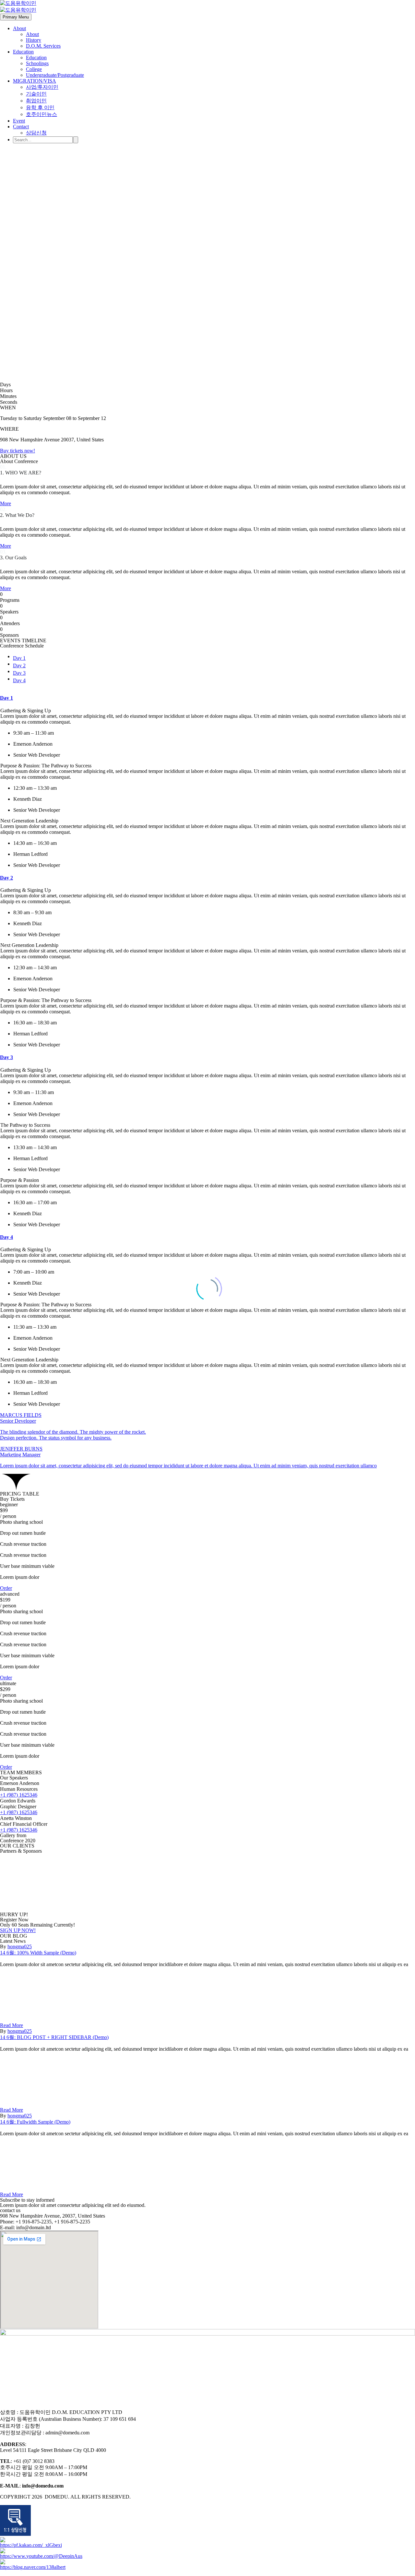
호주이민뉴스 (41, 114)
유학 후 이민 (40, 107)
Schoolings (37, 63)
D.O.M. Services (43, 46)
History (34, 40)
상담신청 (36, 133)
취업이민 (36, 101)
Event (19, 121)
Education (23, 52)
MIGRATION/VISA (35, 81)
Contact (21, 127)
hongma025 (20, 1947)
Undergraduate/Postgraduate (55, 75)
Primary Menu (16, 17)
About (19, 28)
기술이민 (36, 94)
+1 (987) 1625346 (19, 1795)
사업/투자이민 (42, 87)
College (34, 69)
